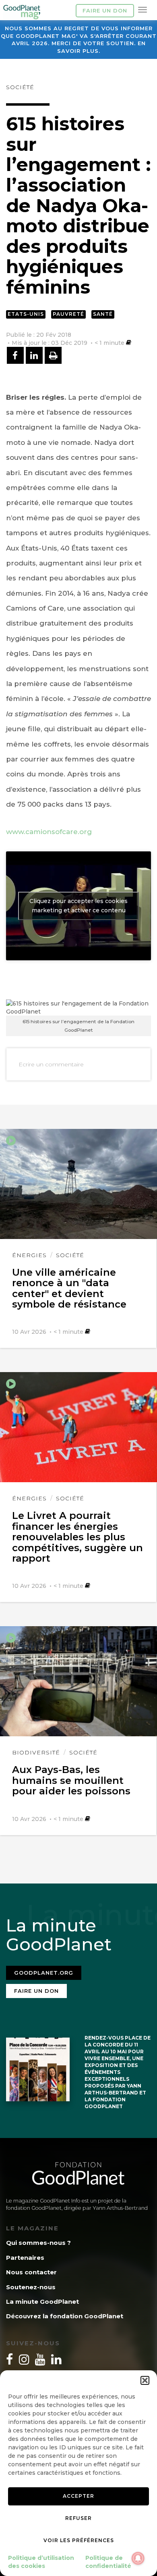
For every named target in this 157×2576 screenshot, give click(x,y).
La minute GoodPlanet (42, 2302)
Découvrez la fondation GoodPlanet (65, 2316)
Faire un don (105, 10)
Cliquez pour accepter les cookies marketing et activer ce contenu (78, 906)
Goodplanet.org (44, 1973)
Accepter (78, 2496)
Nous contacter (31, 2272)
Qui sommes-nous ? (38, 2243)
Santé (103, 314)
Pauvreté (68, 314)
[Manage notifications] (138, 2558)
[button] (145, 2380)
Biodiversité (36, 1752)
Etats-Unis (26, 314)
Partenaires (25, 2258)
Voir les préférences (79, 2540)
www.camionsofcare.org (49, 832)
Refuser (78, 2518)
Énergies (29, 1255)
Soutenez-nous (31, 2287)
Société (20, 87)
